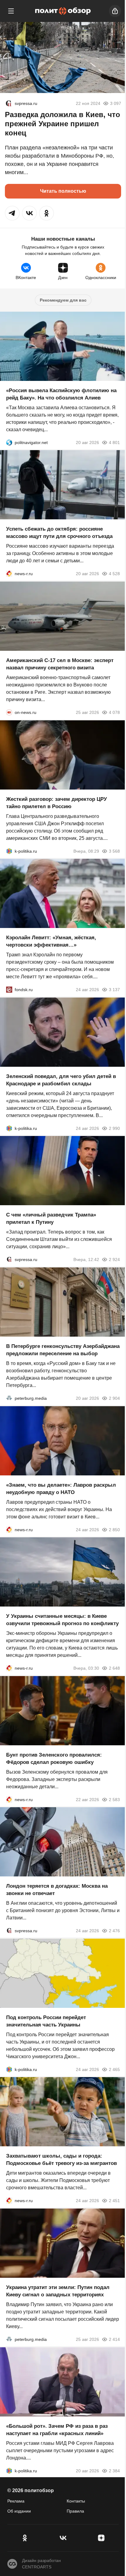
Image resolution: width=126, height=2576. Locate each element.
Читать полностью (63, 191)
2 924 (114, 1259)
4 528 (114, 574)
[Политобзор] (63, 11)
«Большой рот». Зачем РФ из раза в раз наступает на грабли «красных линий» (57, 2429)
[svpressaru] (9, 103)
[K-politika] (9, 851)
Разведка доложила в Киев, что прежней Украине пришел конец (63, 124)
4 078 (114, 712)
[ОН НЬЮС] (9, 712)
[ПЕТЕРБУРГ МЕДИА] (9, 1398)
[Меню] (11, 11)
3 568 (114, 851)
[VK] (63, 2538)
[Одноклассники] (25, 2538)
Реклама (16, 2501)
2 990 (114, 1128)
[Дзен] (101, 2538)
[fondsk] (9, 990)
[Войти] (115, 11)
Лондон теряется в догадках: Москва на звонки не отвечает (57, 1890)
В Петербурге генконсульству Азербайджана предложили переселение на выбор (63, 1350)
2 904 (114, 1398)
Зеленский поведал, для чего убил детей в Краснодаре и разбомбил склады (61, 1080)
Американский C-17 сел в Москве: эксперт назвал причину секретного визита (60, 664)
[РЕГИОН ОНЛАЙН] (9, 574)
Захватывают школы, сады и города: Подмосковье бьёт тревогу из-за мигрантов (61, 2160)
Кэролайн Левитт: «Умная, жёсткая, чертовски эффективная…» (51, 941)
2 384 (114, 2470)
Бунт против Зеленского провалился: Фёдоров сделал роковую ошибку (54, 1758)
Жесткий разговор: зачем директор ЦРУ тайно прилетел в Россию (57, 803)
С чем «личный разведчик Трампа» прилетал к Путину (51, 1218)
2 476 (114, 1931)
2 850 (114, 1529)
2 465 (114, 2069)
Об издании (19, 2511)
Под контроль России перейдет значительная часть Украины (46, 2021)
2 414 (114, 2339)
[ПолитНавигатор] (9, 442)
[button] (12, 213)
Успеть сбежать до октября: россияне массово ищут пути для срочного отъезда (59, 533)
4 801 (114, 442)
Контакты (76, 2501)
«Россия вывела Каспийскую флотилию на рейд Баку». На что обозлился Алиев (61, 394)
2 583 (114, 1799)
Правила (75, 2511)
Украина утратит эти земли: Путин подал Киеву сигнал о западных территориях (58, 2291)
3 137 (114, 990)
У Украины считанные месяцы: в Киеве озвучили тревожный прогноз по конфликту (62, 1620)
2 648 (114, 1668)
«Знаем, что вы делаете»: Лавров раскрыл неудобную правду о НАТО (61, 1488)
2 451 (114, 2201)
